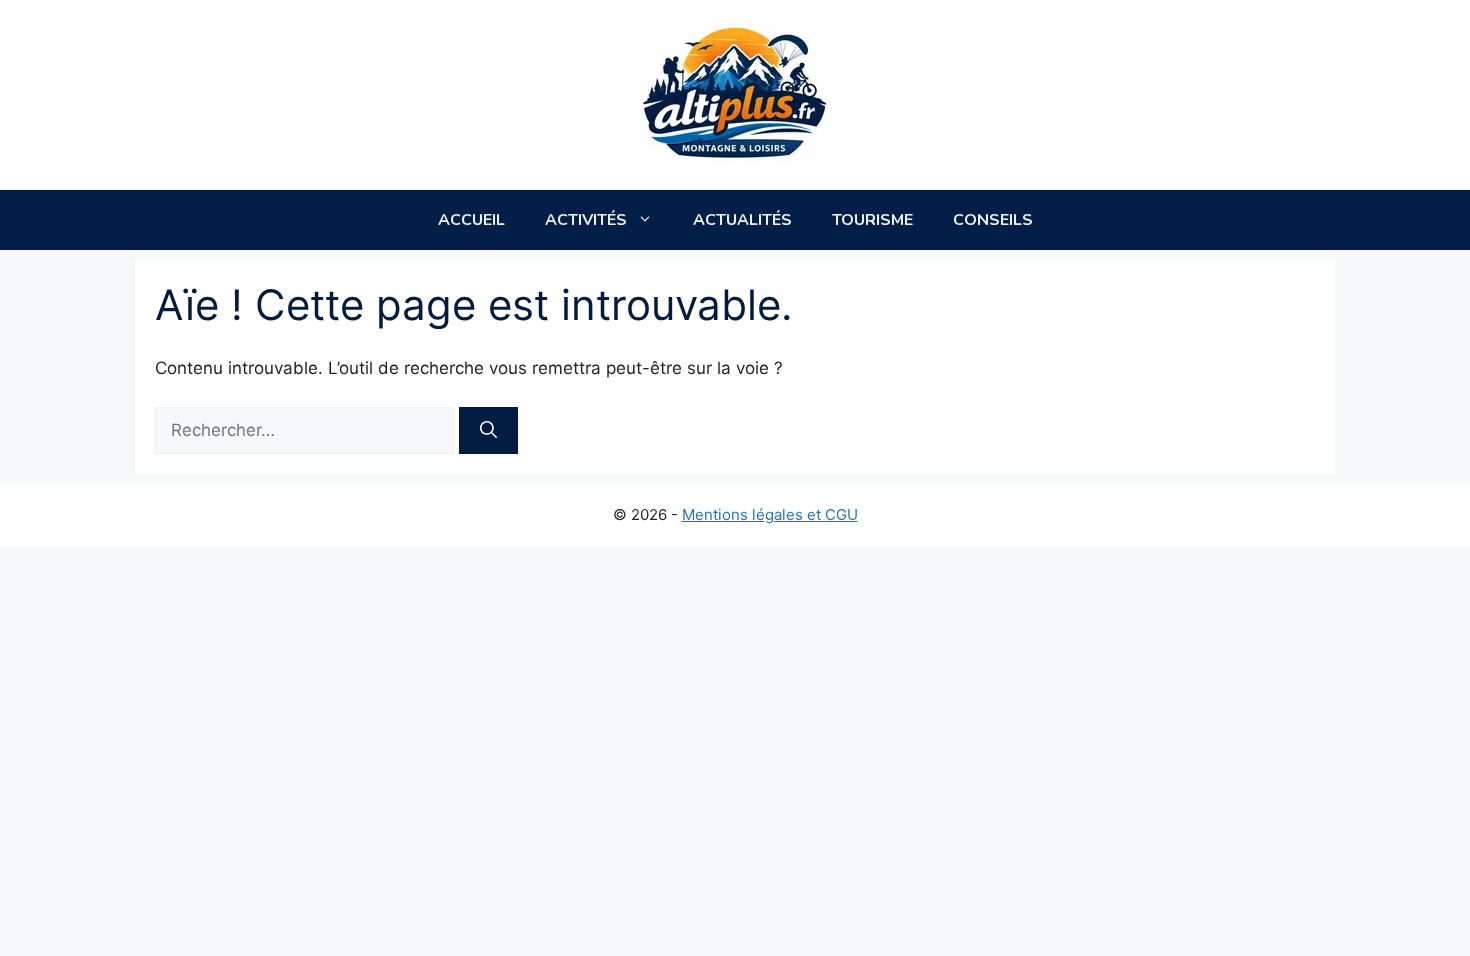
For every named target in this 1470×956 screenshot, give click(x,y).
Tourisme (872, 220)
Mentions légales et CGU (770, 514)
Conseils (993, 220)
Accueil (471, 220)
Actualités (742, 220)
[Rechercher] (488, 431)
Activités (586, 220)
